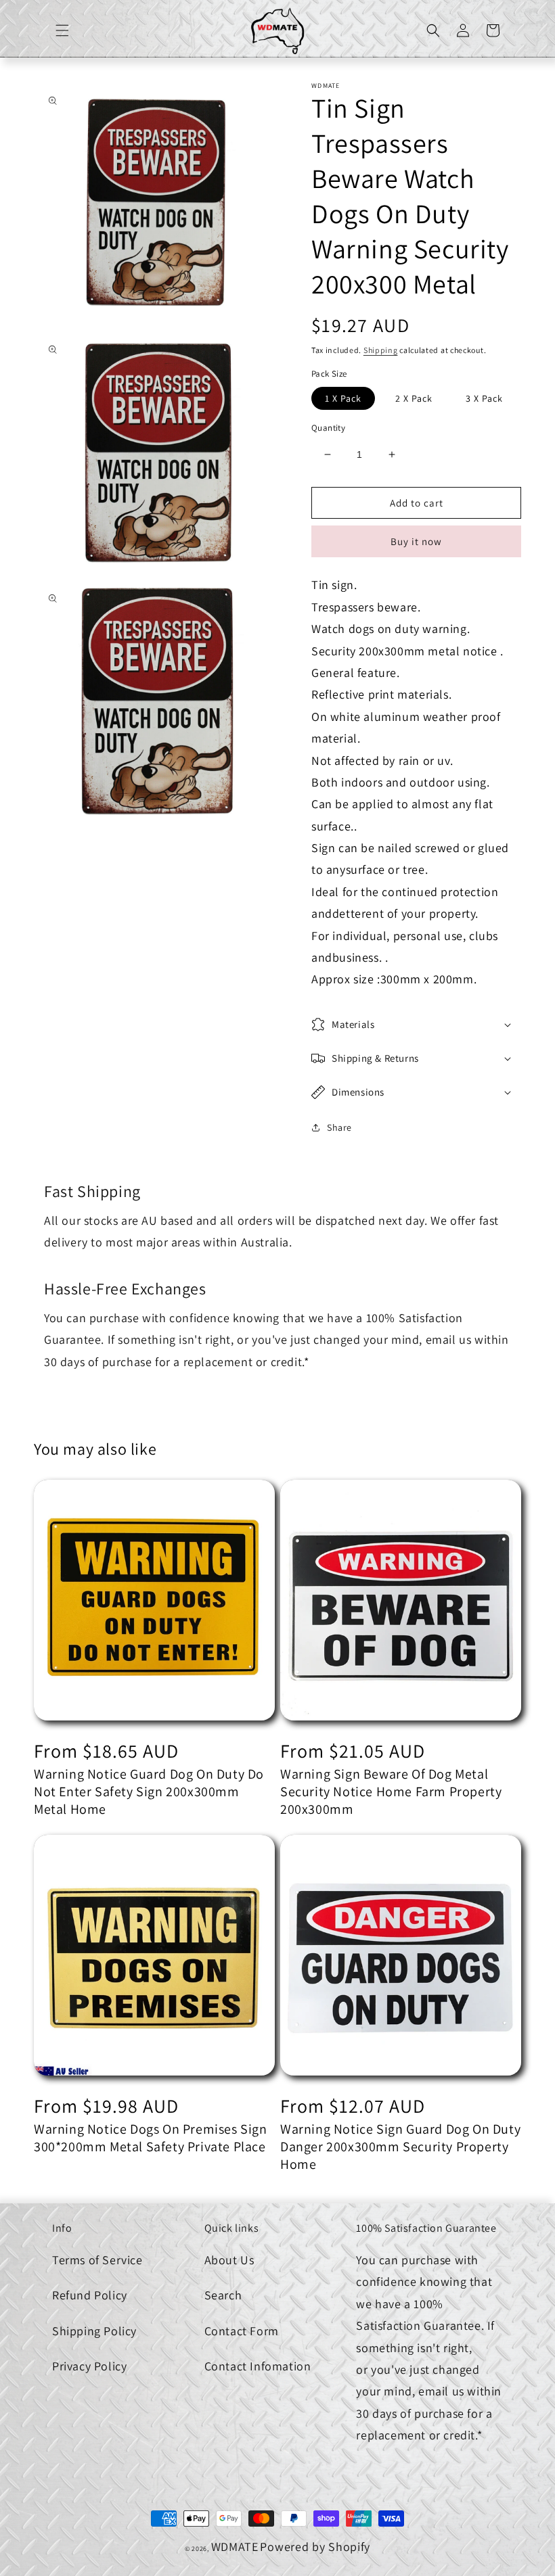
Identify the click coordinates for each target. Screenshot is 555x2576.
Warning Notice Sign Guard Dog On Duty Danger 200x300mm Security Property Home (400, 2147)
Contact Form (242, 2331)
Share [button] (339, 1127)
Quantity (328, 428)
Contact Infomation (258, 2366)
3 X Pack (484, 398)
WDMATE (235, 2547)
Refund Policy (90, 2295)
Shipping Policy (94, 2331)
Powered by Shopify (315, 2547)
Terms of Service (97, 2260)
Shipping (381, 350)
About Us (229, 2260)
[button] (62, 30)
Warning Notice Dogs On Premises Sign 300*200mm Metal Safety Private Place (151, 2138)
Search (223, 2295)
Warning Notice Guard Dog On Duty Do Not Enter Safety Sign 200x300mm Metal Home (149, 1792)
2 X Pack (414, 398)
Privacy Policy (89, 2366)
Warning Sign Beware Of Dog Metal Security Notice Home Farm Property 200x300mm (391, 1792)
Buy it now (416, 541)
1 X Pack (343, 398)
